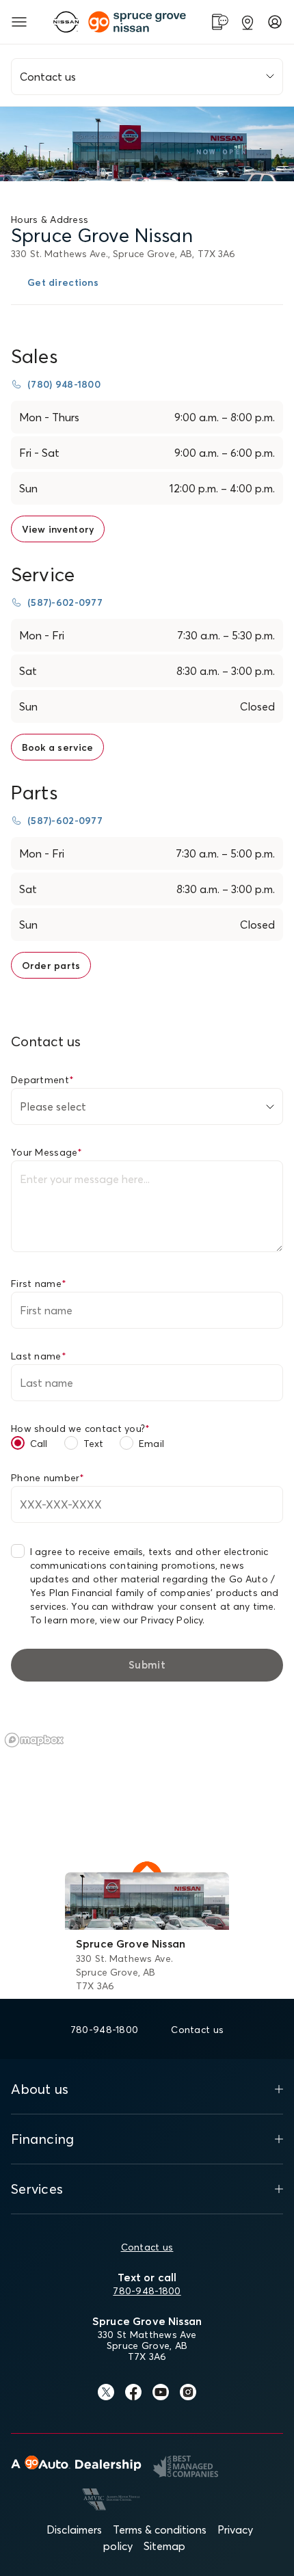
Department (42, 1080)
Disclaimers (74, 2529)
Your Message (47, 1152)
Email (151, 1444)
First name (39, 1284)
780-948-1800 (147, 2291)
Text (94, 1444)
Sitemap (164, 2546)
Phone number (48, 1478)
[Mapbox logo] (34, 1740)
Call (39, 1444)
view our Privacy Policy (151, 1620)
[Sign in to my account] (275, 22)
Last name (39, 1356)
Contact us (147, 2247)
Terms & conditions (160, 2529)
